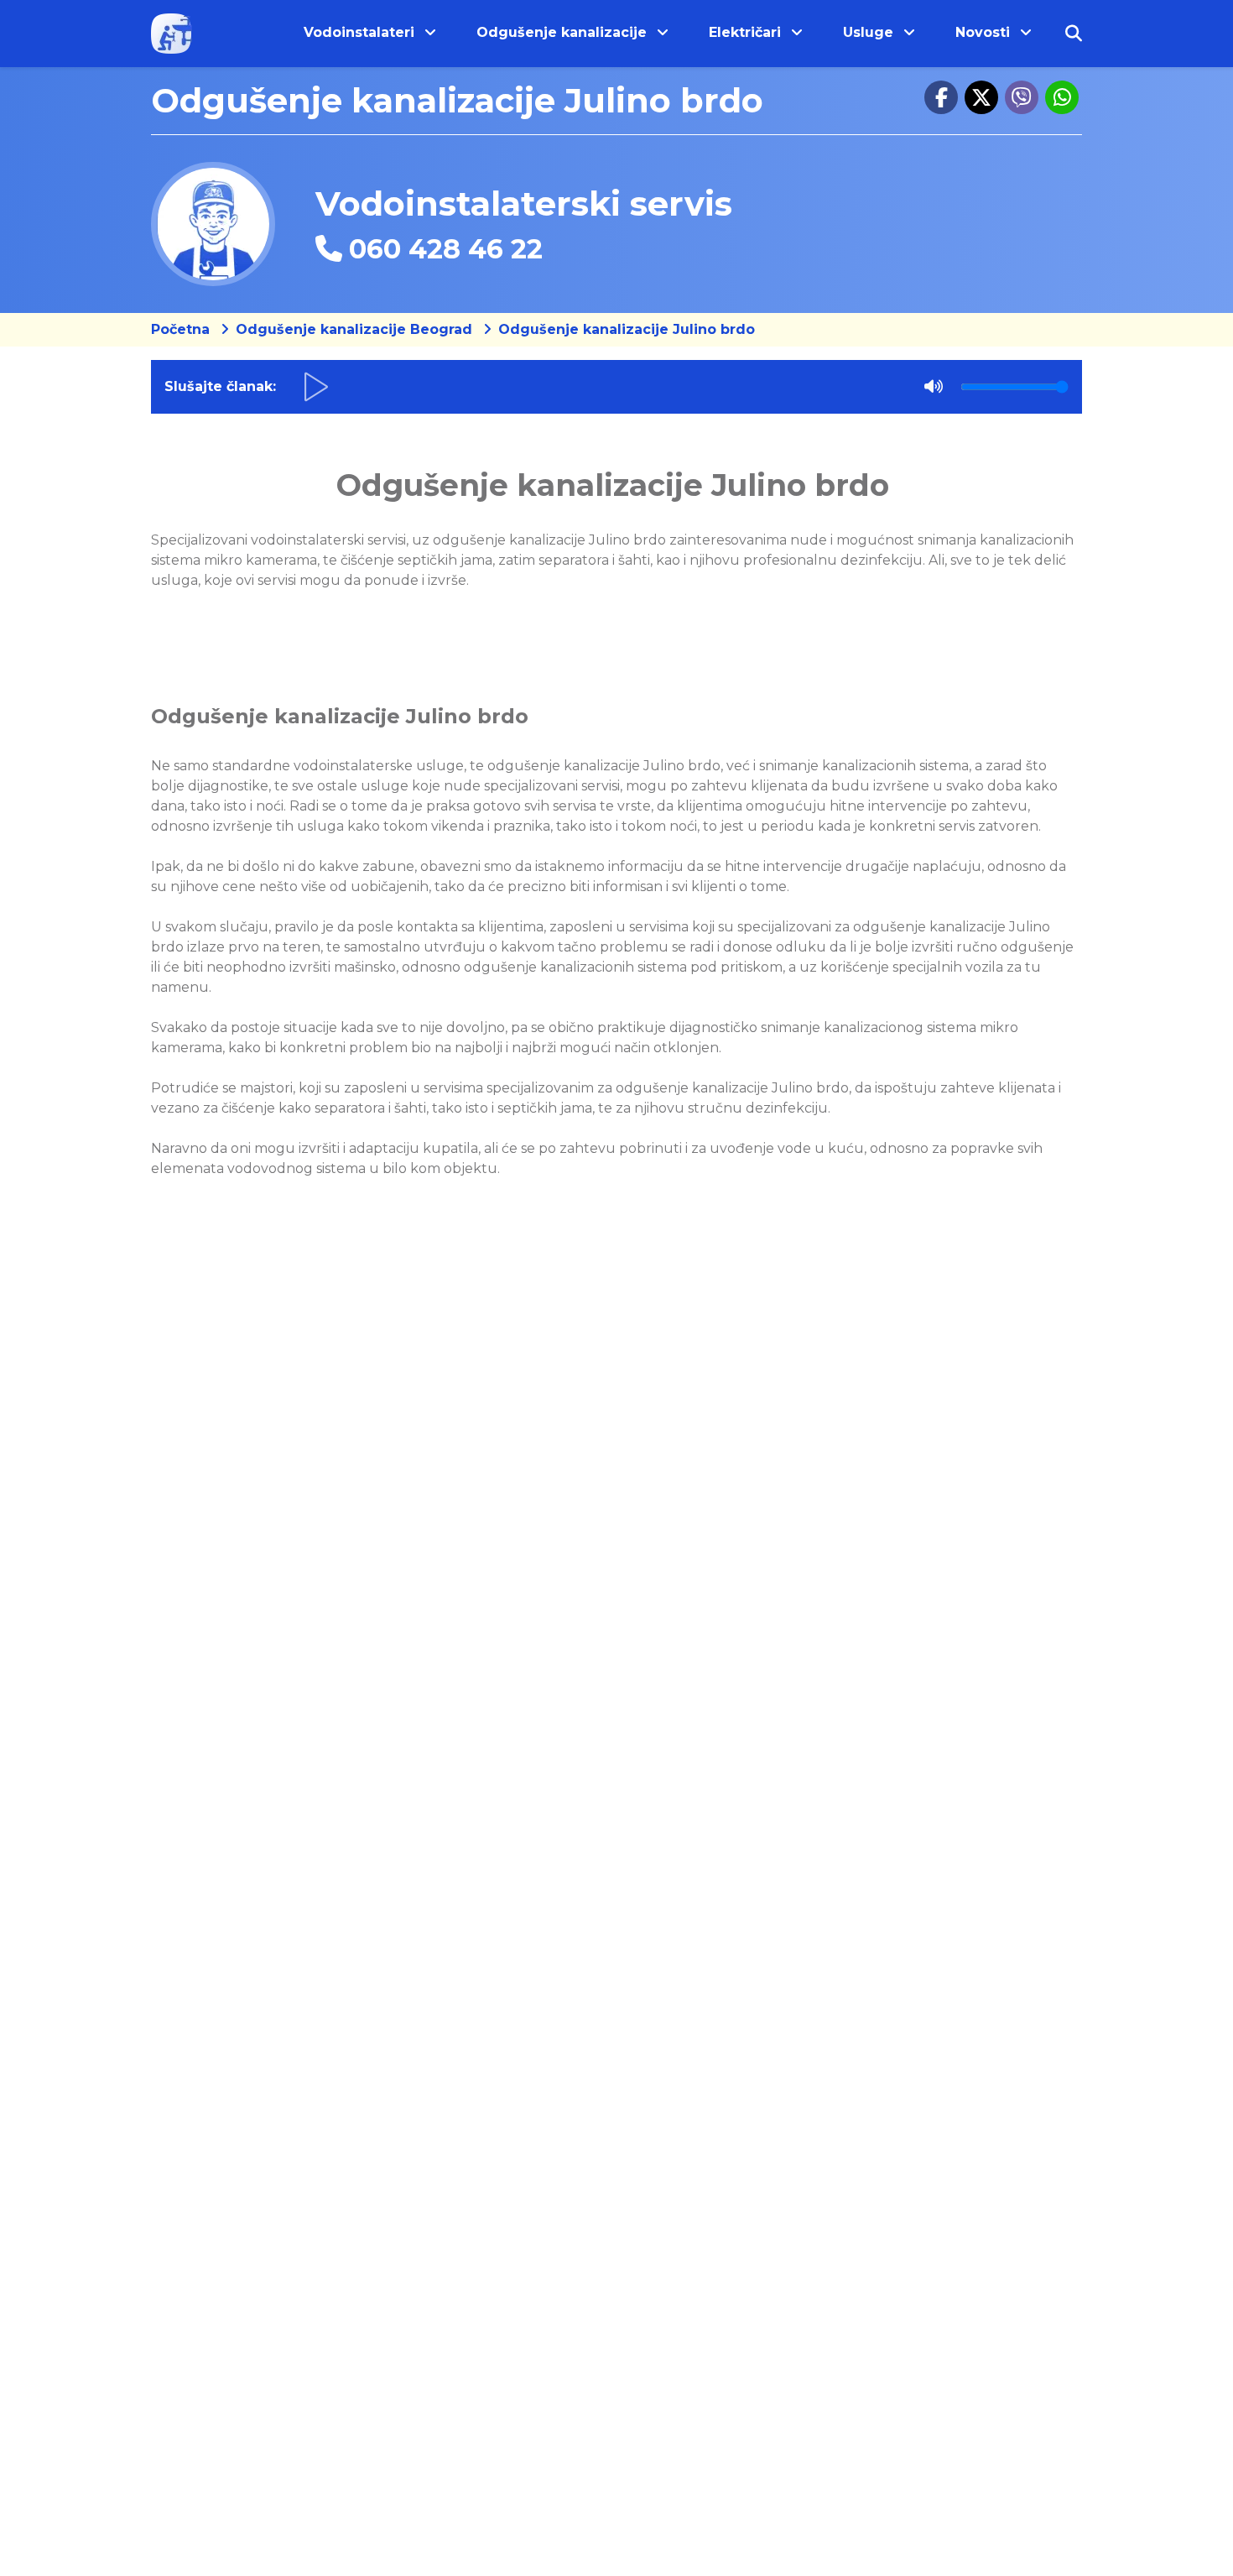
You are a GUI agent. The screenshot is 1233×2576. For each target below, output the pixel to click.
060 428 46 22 (446, 249)
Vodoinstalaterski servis (524, 203)
